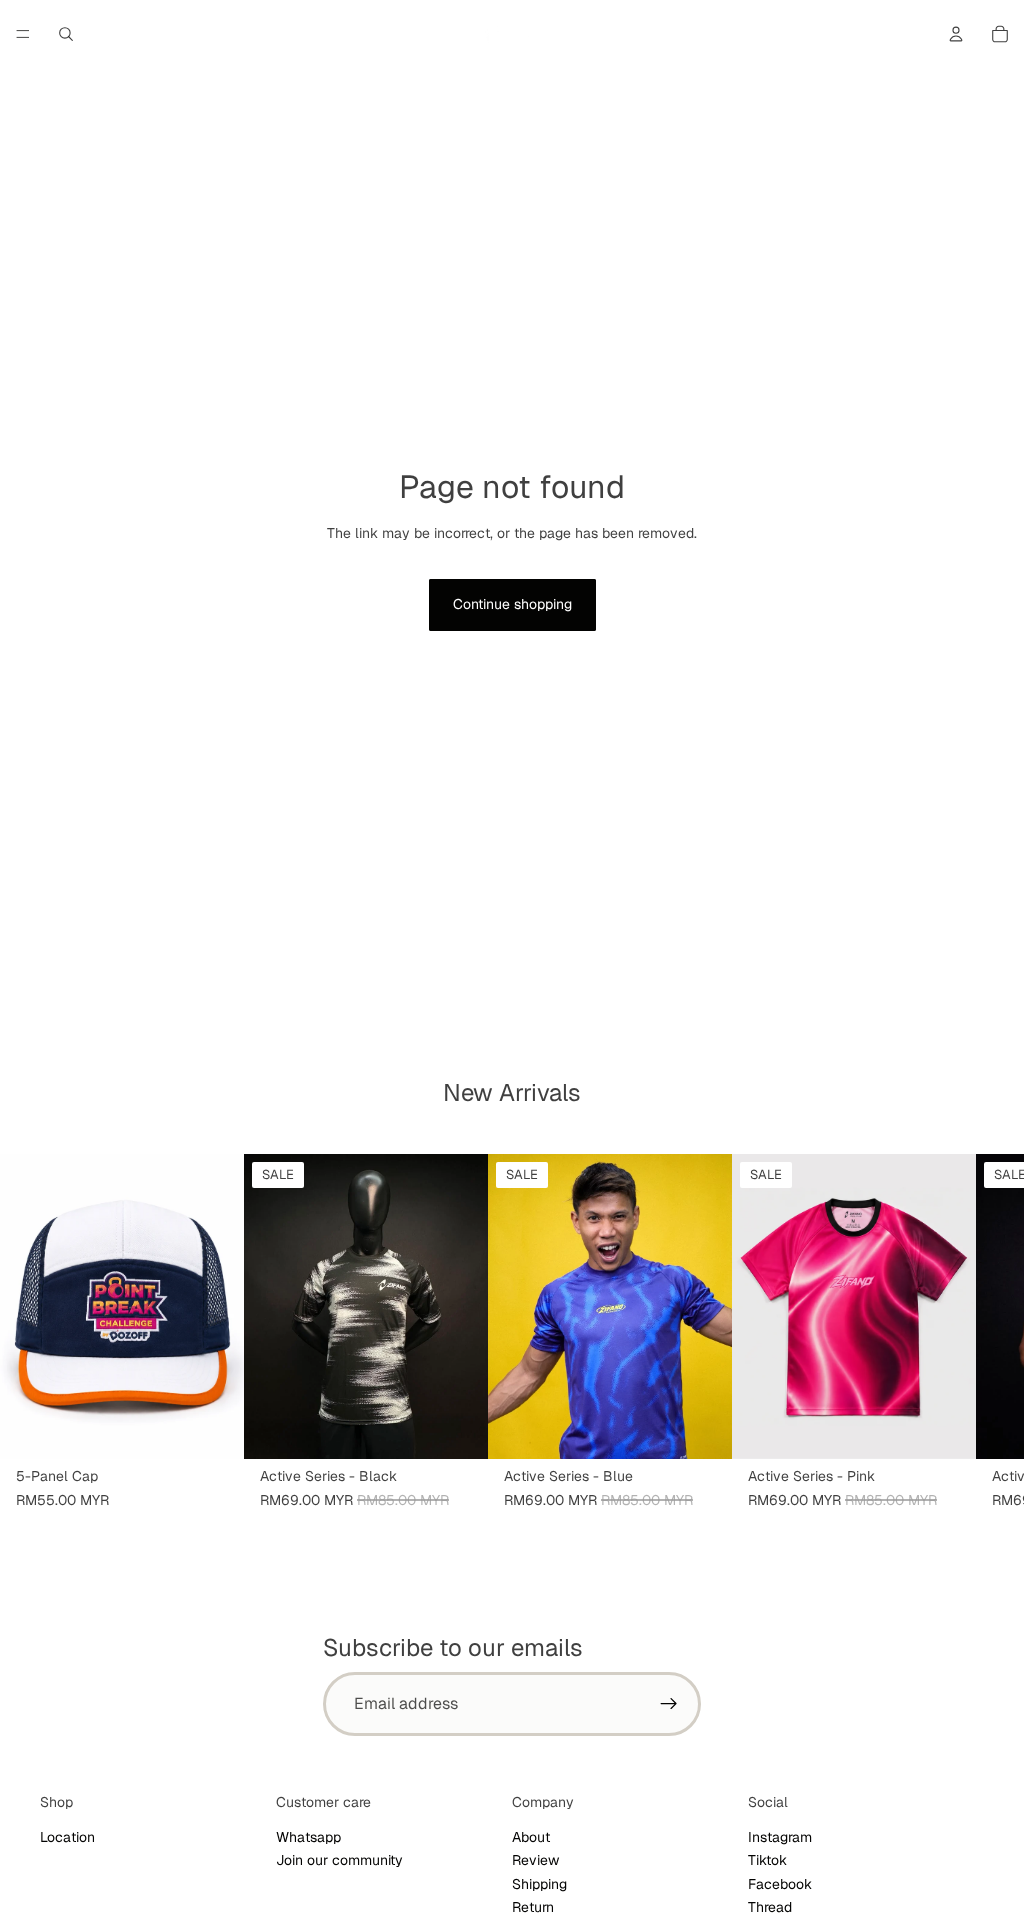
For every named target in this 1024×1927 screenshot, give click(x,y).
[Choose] (457, 1428)
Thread (770, 1907)
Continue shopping (512, 604)
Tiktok (767, 1860)
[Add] (213, 1428)
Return (533, 1907)
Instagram (780, 1837)
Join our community (339, 1860)
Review (535, 1860)
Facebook (780, 1884)
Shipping (539, 1884)
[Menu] (23, 34)
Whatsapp (308, 1837)
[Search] (66, 34)
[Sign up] (669, 1704)
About (531, 1837)
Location (67, 1837)
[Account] (956, 34)
